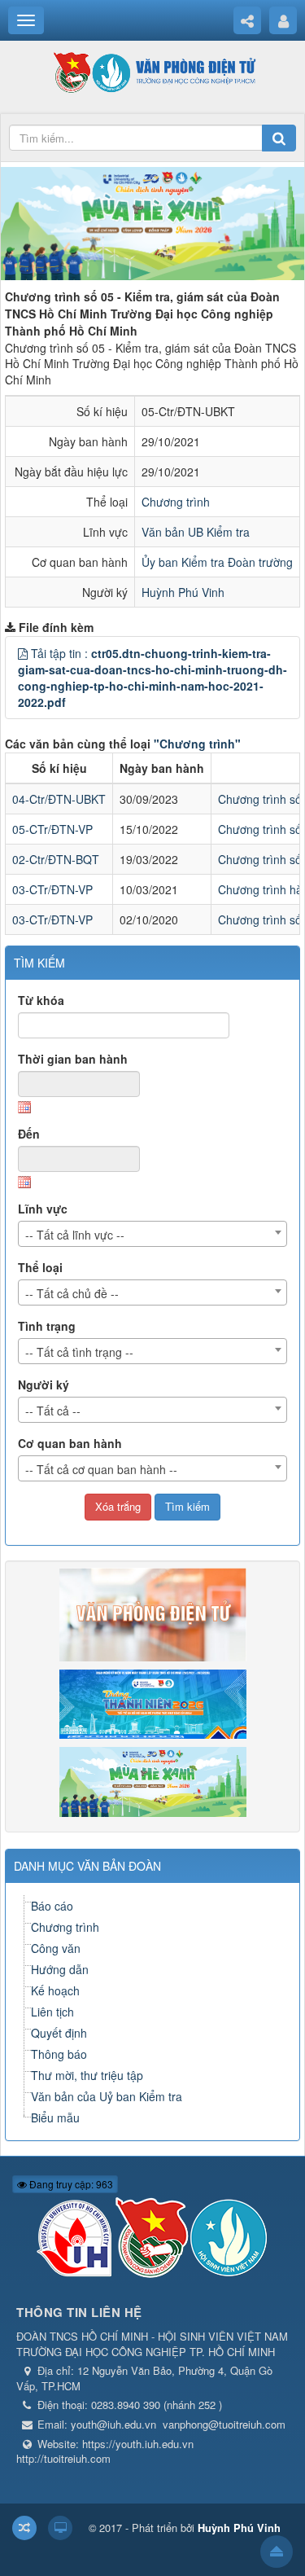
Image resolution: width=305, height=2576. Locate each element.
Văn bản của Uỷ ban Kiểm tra (107, 2096)
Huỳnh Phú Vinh (183, 592)
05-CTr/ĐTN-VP (52, 829)
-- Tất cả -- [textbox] (53, 1411)
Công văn (56, 1948)
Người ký (44, 1385)
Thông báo (59, 2054)
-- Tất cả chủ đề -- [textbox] (72, 1293)
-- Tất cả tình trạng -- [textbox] (79, 1352)
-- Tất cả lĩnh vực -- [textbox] (75, 1235)
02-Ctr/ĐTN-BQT (56, 859)
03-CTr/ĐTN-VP (52, 889)
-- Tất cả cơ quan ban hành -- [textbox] (101, 1469)
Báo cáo (52, 1906)
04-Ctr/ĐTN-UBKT (59, 799)
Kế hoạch (55, 1990)
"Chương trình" (197, 744)
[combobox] (152, 1234)
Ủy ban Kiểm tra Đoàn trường (217, 562)
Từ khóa (41, 1000)
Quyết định (59, 2033)
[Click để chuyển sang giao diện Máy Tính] (60, 2528)
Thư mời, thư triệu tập (87, 2075)
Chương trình (176, 502)
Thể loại (40, 1267)
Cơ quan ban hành (70, 1443)
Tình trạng (47, 1326)
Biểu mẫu (55, 2117)
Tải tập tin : (152, 678)
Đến (29, 1134)
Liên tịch (52, 2012)
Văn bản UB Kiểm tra (196, 532)
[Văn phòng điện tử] (153, 72)
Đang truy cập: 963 (70, 2184)
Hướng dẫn (60, 1969)
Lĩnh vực (43, 1209)
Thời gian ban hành (73, 1059)
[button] (23, 653)
